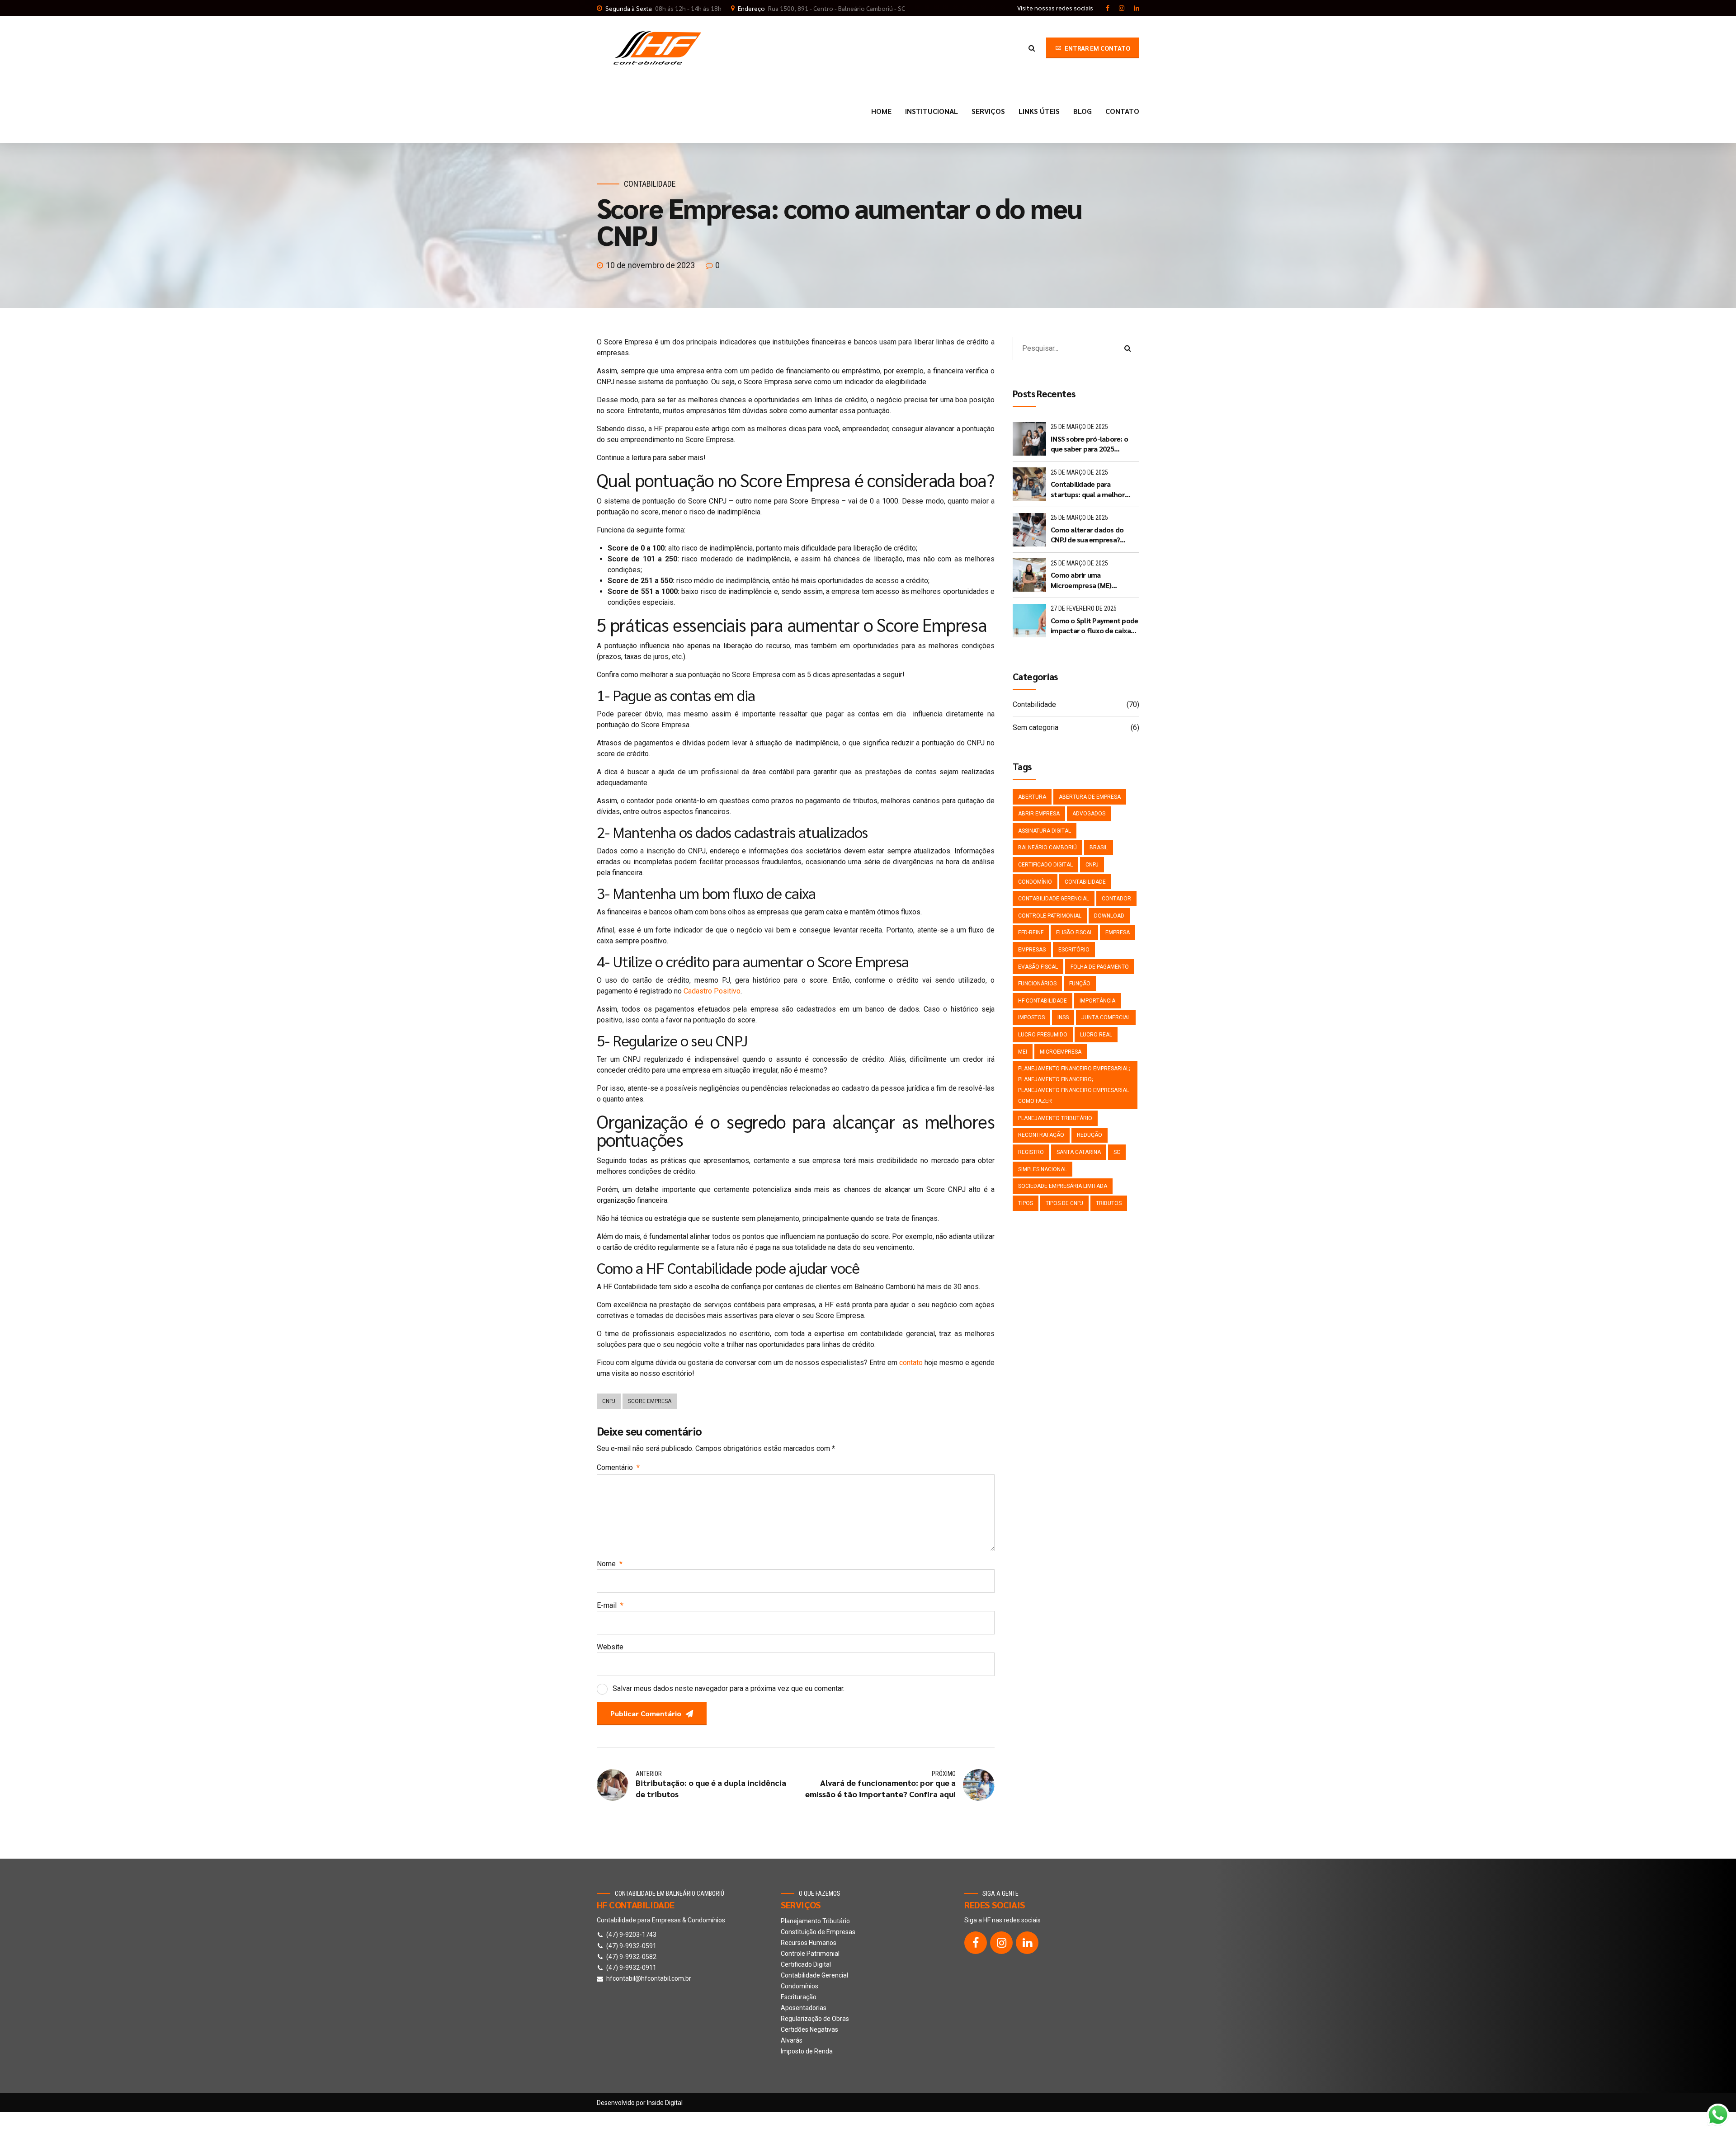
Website (610, 1647)
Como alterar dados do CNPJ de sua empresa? (1087, 534)
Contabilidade (650, 184)
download (1109, 916)
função (1080, 984)
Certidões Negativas (809, 2029)
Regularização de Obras (815, 2019)
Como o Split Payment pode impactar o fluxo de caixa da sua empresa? (1094, 626)
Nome (610, 1564)
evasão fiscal (1038, 967)
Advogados (1089, 814)
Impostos (1031, 1017)
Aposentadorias (804, 2008)
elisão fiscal (1074, 932)
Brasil (1099, 848)
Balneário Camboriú (1047, 848)
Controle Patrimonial (1050, 916)
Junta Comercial (1106, 1017)
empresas (1032, 950)
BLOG (1083, 111)
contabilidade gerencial (1054, 899)
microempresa (1061, 1052)
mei (1023, 1052)
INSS (1063, 1017)
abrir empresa (1039, 814)
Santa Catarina (1079, 1152)
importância (1097, 1001)
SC (1117, 1152)
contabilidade (1085, 882)
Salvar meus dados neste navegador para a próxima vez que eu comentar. (729, 1688)
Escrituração (799, 1997)
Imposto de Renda (807, 2051)
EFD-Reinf (1031, 932)
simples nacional (1043, 1169)
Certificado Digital (806, 1964)
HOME (881, 111)
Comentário (618, 1467)
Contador (1116, 899)
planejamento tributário (1055, 1118)
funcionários (1037, 984)
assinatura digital (1045, 831)
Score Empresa (650, 1401)
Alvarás (792, 2040)
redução (1090, 1135)
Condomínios (800, 1986)
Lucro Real (1096, 1035)
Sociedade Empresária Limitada (1063, 1186)
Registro (1031, 1152)
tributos (1109, 1203)
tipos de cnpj (1064, 1203)
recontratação (1041, 1135)
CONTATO (1122, 111)
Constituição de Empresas (818, 1932)
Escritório (1074, 950)
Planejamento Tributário (815, 1921)
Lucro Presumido (1043, 1035)
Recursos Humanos (809, 1943)
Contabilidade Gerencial (814, 1975)
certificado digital (1045, 865)
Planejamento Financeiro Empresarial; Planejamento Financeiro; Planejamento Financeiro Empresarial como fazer (1074, 1085)
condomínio (1035, 882)
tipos (1026, 1203)
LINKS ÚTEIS (1039, 111)
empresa (1118, 932)
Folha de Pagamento (1100, 967)
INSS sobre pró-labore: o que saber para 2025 (1089, 444)
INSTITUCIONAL (932, 111)
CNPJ (609, 1401)
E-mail (610, 1605)
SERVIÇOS (988, 111)
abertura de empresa (1090, 797)
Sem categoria (1035, 727)
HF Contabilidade (1043, 1001)
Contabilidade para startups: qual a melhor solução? (1088, 489)
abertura (1032, 797)
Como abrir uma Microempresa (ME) (1081, 580)
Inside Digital (665, 2103)
